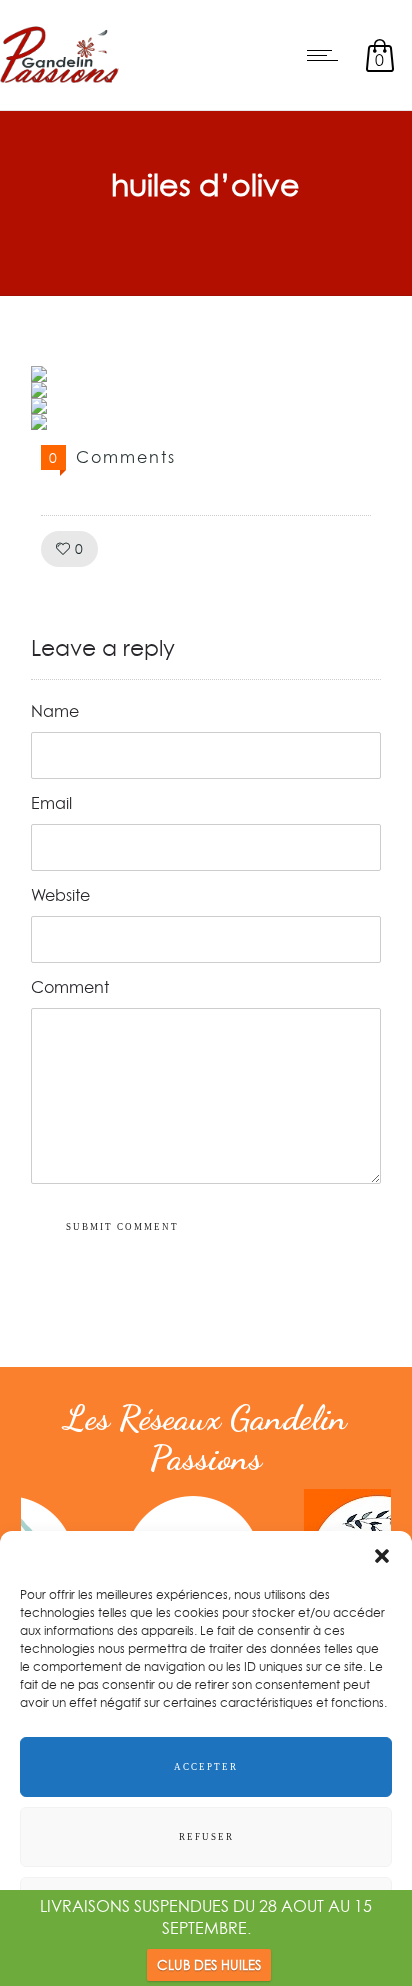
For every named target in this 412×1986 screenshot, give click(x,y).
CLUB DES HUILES (209, 1965)
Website (60, 895)
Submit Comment (122, 1227)
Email (51, 803)
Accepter (206, 1767)
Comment (70, 987)
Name (55, 711)
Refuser (206, 1837)
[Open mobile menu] (327, 55)
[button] (382, 1556)
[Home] (59, 84)
